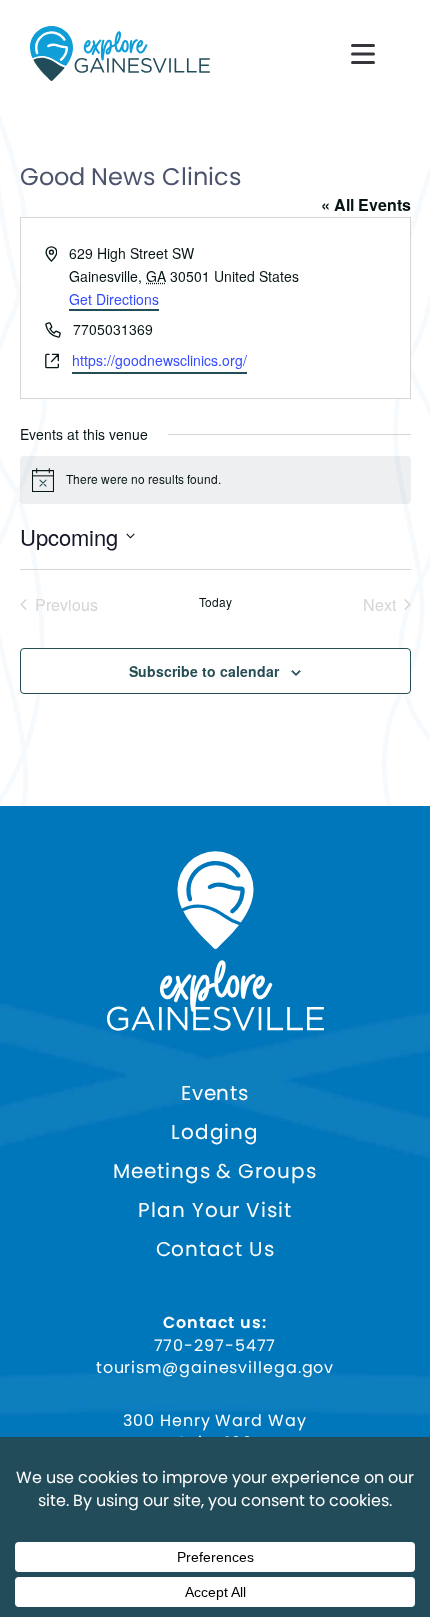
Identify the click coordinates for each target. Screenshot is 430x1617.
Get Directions (114, 299)
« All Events (366, 204)
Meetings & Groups (214, 1171)
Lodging (215, 1132)
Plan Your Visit (215, 1210)
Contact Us (215, 1249)
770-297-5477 (215, 1346)
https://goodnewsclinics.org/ (159, 360)
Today (215, 602)
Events (215, 1093)
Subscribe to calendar (204, 671)
